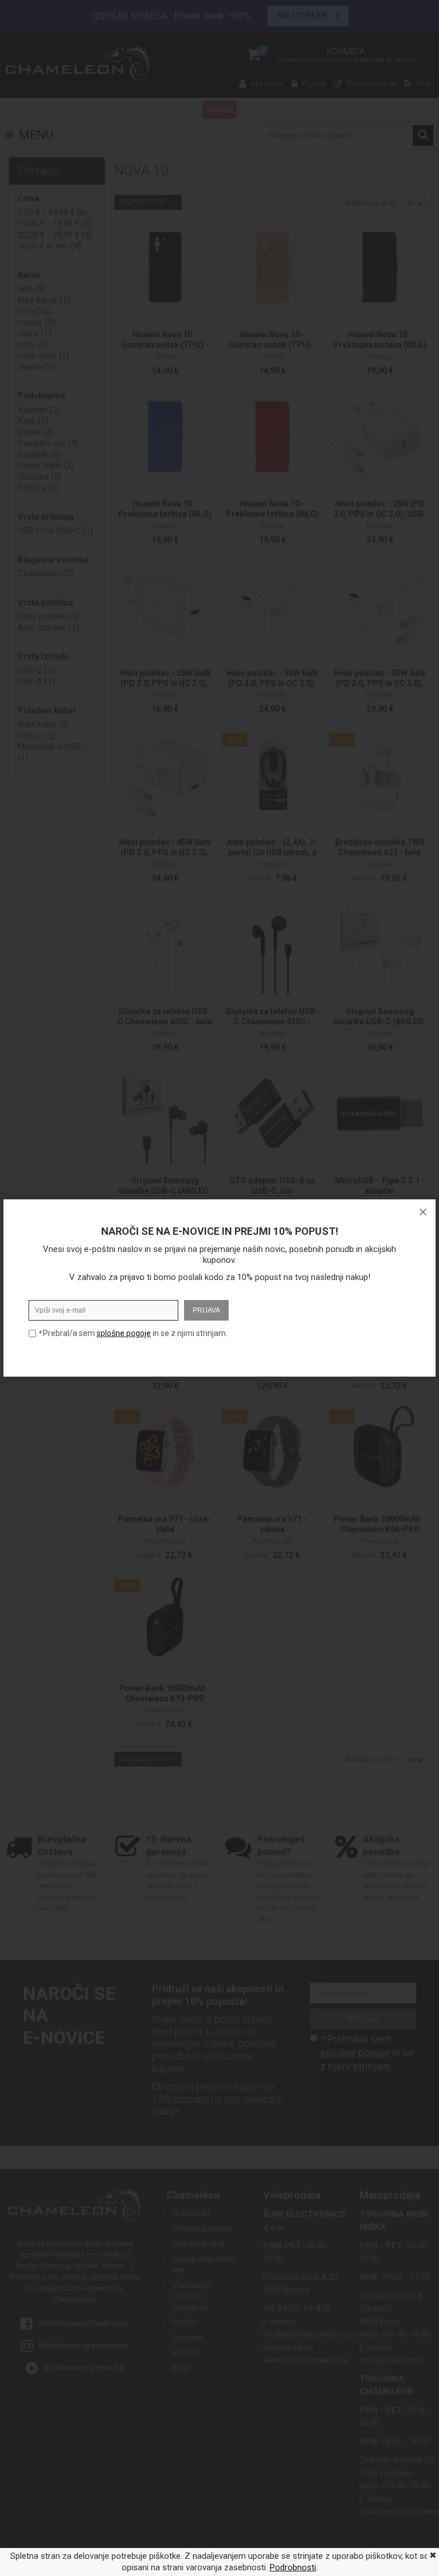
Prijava (206, 1310)
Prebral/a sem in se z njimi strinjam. (133, 1333)
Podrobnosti (293, 2567)
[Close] (423, 1212)
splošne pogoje (124, 1333)
